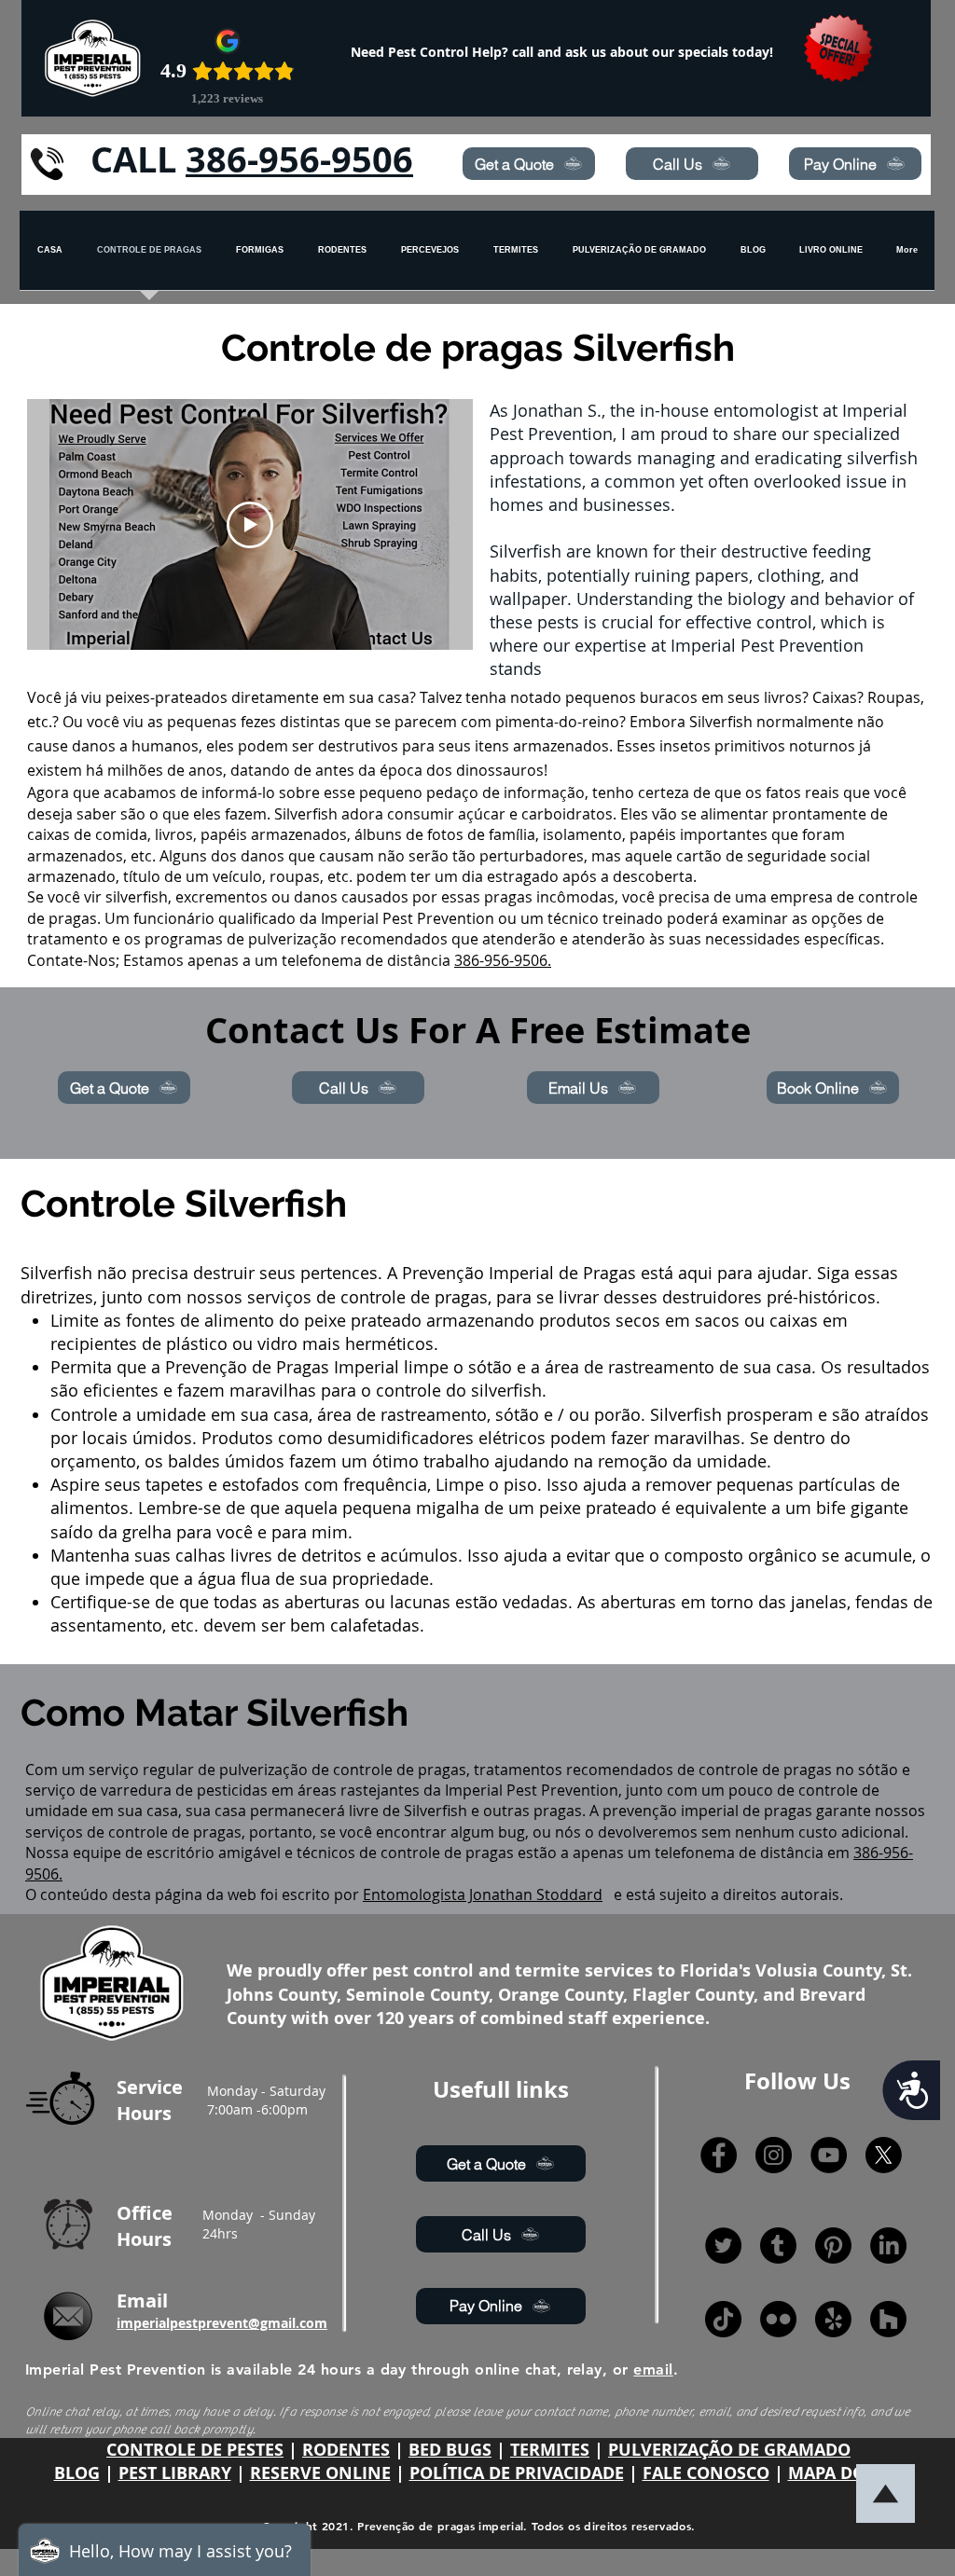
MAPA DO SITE (846, 2473)
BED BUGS (450, 2450)
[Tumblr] (778, 2245)
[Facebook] (719, 2155)
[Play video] (250, 525)
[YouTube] (829, 2155)
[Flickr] (778, 2319)
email (653, 2369)
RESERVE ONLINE (320, 2473)
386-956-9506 (299, 159)
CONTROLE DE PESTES (195, 2450)
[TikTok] (723, 2319)
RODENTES (346, 2450)
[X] (884, 2155)
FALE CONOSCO (706, 2473)
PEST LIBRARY (175, 2473)
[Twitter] (723, 2245)
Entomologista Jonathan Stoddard (483, 1894)
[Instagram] (774, 2155)
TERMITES (550, 2450)
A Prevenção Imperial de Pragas (512, 1273)
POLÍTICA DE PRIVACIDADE (517, 2473)
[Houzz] (888, 2319)
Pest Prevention (438, 918)
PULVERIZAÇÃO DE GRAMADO (729, 2450)
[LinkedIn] (888, 2245)
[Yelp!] (833, 2319)
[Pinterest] (833, 2245)
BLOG (77, 2473)
